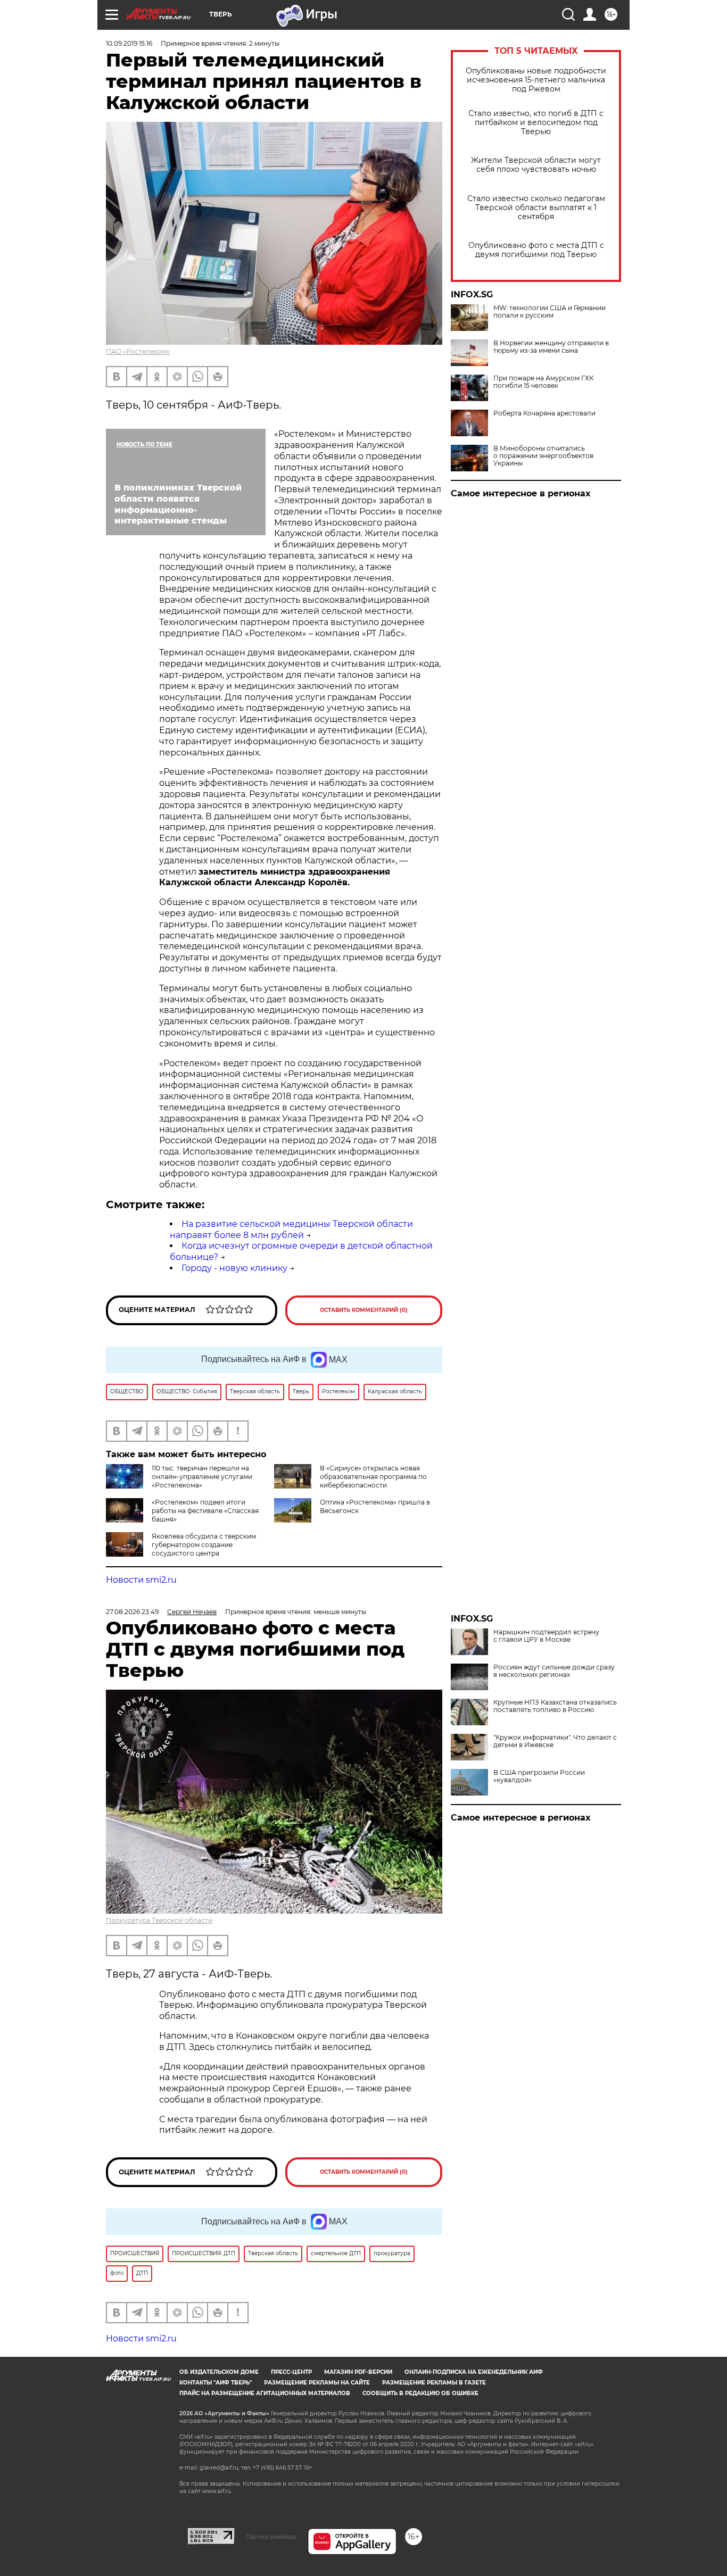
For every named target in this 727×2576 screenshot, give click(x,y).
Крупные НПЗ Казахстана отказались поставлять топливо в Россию (555, 1706)
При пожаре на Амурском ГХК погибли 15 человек (543, 382)
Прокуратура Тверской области (159, 1920)
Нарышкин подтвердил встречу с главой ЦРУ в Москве (546, 1636)
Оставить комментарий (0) (364, 1310)
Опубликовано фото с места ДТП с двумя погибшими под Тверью (536, 250)
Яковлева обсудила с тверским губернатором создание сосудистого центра (204, 1545)
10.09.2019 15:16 (129, 43)
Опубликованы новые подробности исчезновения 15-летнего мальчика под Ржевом (536, 80)
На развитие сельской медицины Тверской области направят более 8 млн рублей (291, 1229)
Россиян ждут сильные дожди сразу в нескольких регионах (554, 1671)
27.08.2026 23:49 (132, 1612)
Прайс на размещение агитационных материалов (265, 2393)
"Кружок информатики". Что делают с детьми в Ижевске (555, 1741)
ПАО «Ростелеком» (138, 351)
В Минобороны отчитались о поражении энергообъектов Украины (543, 456)
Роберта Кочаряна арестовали (544, 413)
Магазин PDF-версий (358, 2372)
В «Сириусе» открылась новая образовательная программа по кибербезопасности (373, 1477)
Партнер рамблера (271, 2537)
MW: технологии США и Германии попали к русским (550, 312)
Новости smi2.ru (141, 1580)
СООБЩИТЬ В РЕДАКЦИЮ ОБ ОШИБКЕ (420, 2393)
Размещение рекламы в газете (434, 2383)
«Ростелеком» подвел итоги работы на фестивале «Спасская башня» (205, 1511)
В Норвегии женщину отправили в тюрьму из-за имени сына (551, 347)
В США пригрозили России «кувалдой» (539, 1776)
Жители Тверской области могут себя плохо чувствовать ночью (536, 165)
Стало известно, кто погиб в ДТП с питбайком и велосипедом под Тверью (536, 123)
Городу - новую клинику (234, 1268)
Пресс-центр (291, 2372)
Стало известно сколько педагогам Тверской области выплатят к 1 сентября (536, 208)
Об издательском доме (219, 2372)
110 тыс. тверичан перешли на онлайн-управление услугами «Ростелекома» (202, 1477)
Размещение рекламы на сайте (317, 2383)
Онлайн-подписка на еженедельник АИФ (474, 2372)
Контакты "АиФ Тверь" (216, 2383)
